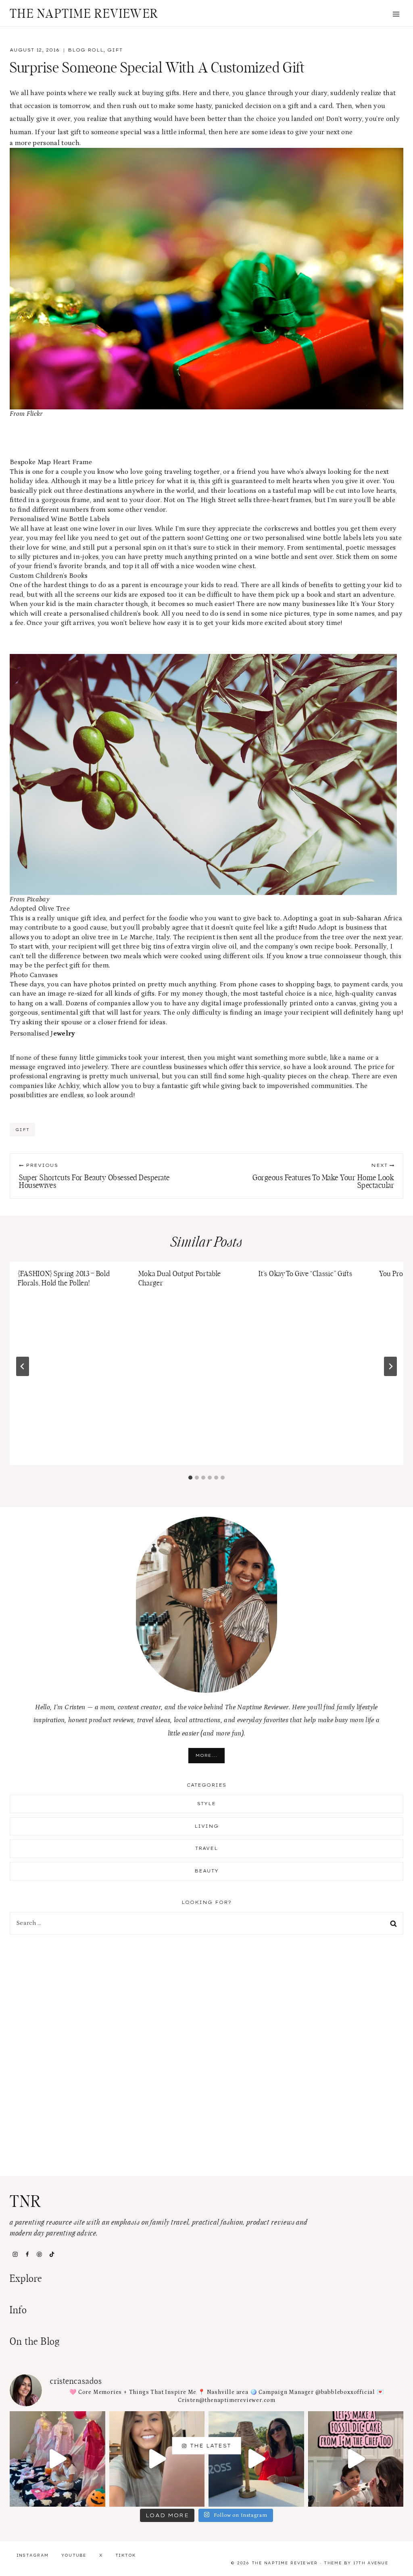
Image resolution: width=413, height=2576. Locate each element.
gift (22, 1130)
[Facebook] (27, 2254)
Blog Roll (86, 50)
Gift (115, 50)
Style (207, 1804)
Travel (207, 1848)
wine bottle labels (334, 538)
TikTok (126, 2555)
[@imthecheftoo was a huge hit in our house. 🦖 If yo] (356, 2459)
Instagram (33, 2555)
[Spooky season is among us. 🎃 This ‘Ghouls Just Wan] (57, 2459)
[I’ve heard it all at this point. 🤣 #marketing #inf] (157, 2459)
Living (207, 1826)
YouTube (74, 2555)
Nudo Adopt (318, 928)
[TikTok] (52, 2254)
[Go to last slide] (23, 1366)
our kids (114, 595)
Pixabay (38, 899)
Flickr (35, 414)
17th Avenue (371, 2563)
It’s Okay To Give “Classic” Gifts (305, 1274)
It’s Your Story (372, 604)
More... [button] (206, 1755)
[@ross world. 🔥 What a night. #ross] (256, 2459)
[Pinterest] (40, 2254)
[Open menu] (396, 14)
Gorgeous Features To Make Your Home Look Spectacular (323, 1176)
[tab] (190, 1478)
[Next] (390, 1366)
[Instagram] (15, 2254)
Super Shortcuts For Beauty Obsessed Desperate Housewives (94, 1176)
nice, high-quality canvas (358, 994)
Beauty (207, 1871)
